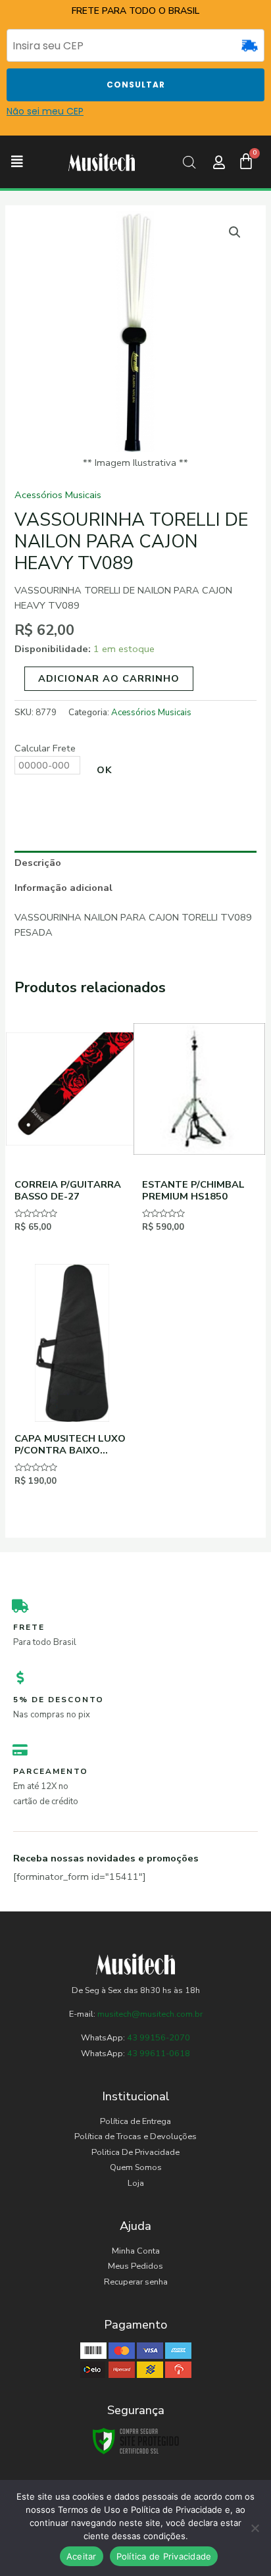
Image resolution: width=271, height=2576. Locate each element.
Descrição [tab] (38, 863)
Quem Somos (136, 2167)
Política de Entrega (135, 2121)
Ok (105, 770)
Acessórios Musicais (58, 495)
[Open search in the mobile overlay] (189, 163)
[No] (255, 2528)
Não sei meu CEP (45, 111)
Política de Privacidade (164, 2556)
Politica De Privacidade (135, 2152)
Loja (136, 2183)
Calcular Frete (45, 748)
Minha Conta (136, 2251)
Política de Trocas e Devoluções (135, 2136)
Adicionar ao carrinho (109, 678)
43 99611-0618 (159, 2054)
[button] (17, 162)
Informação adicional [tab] (63, 888)
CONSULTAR (136, 85)
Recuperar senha (136, 2282)
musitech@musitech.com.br (150, 2014)
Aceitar (82, 2556)
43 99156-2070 (158, 2038)
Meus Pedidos (135, 2266)
